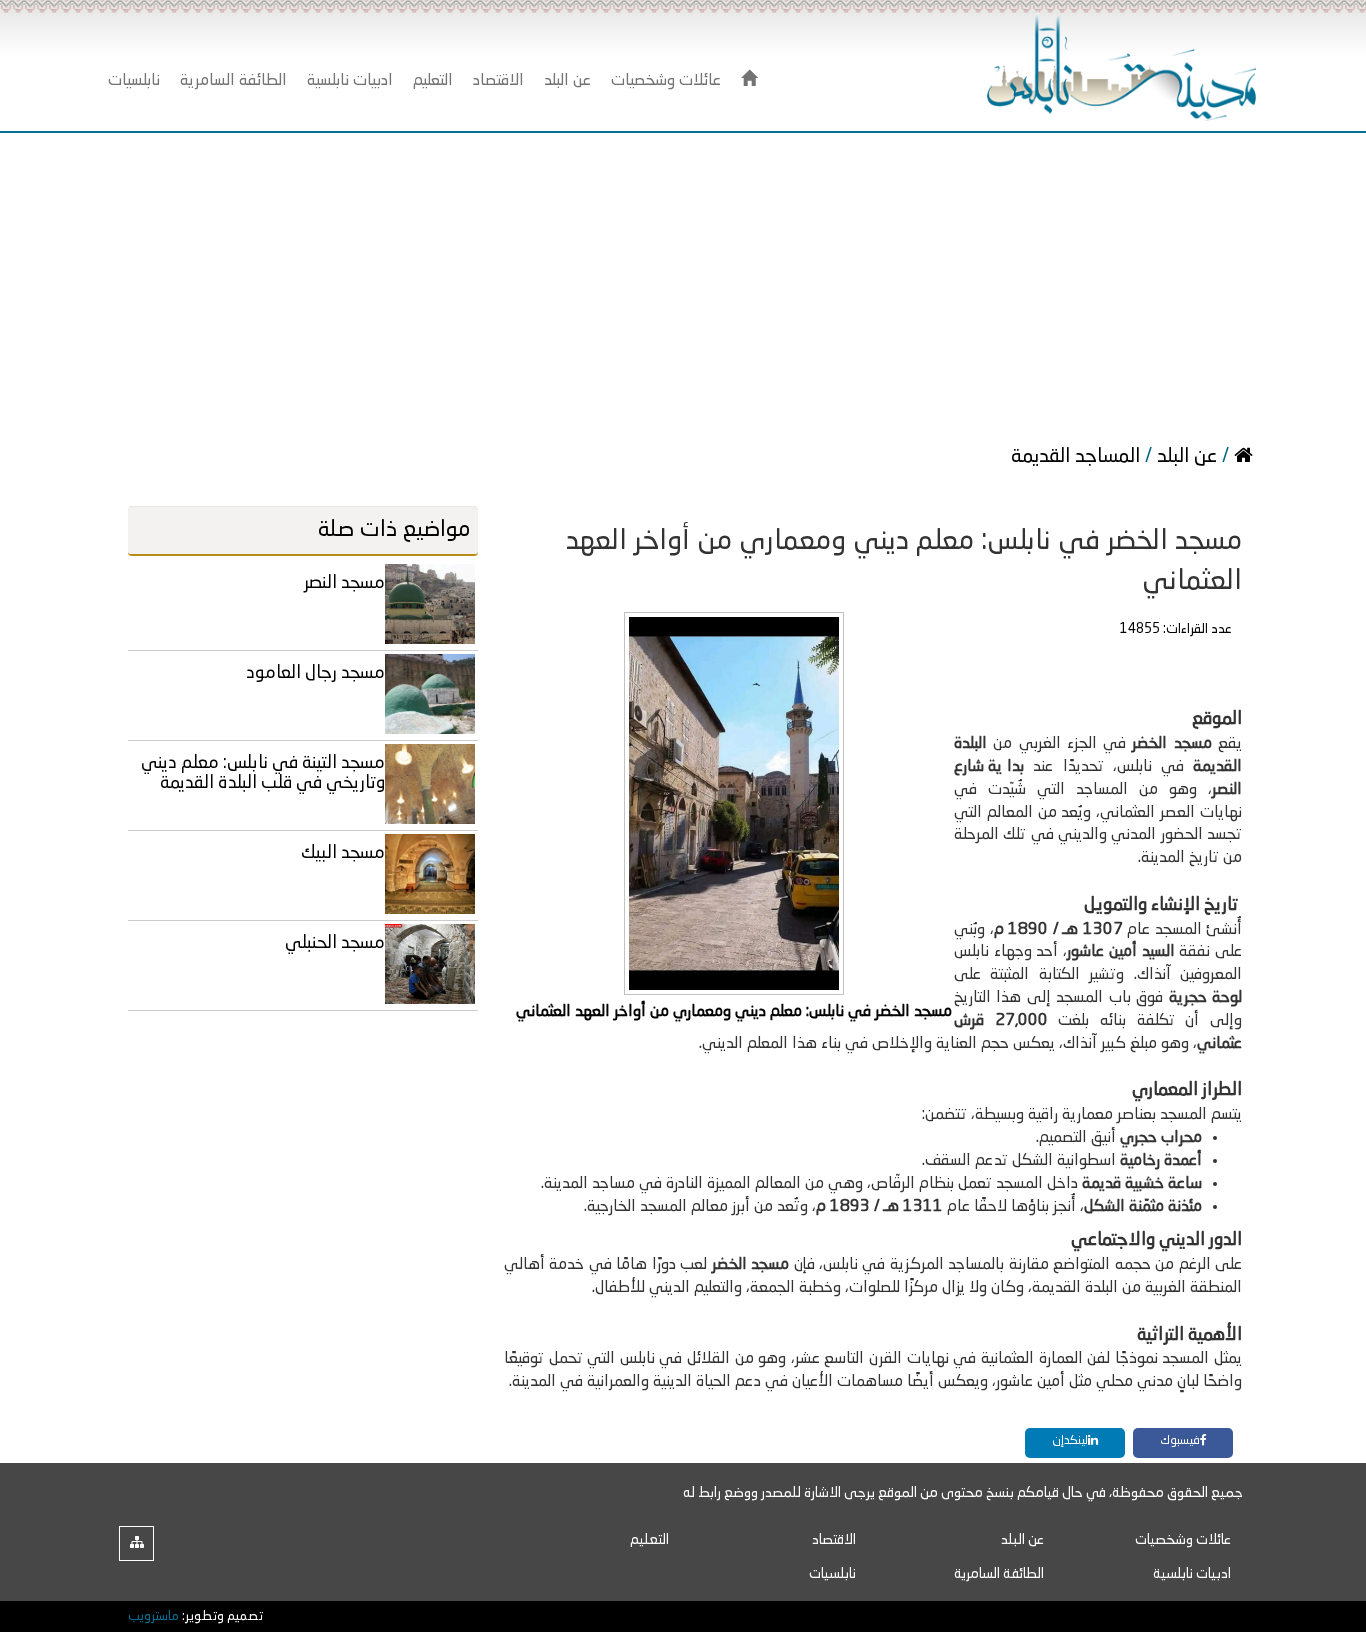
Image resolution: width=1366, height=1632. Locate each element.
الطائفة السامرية (999, 1574)
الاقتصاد (834, 1540)
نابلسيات (832, 1574)
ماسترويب (153, 1616)
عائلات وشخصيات (1183, 1540)
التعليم (649, 1540)
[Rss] (136, 1543)
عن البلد (1187, 457)
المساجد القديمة (1078, 457)
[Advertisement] (683, 283)
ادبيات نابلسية (1192, 1574)
